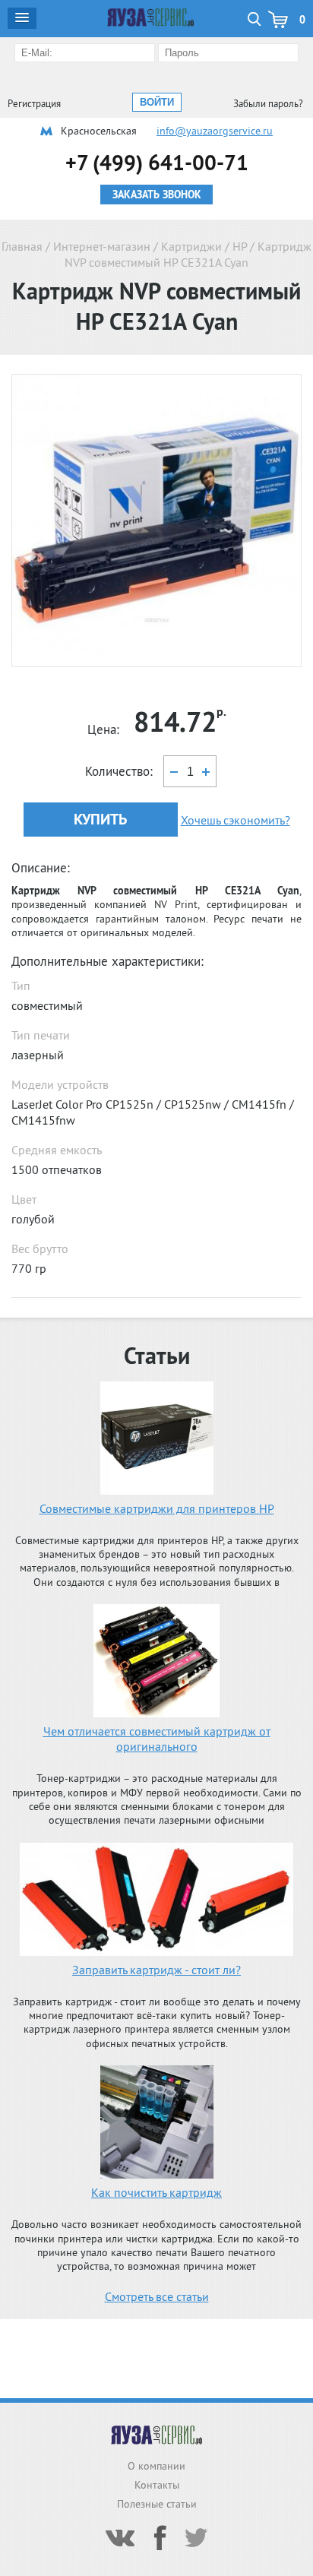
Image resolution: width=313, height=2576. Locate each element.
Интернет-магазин (102, 246)
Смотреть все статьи (157, 2296)
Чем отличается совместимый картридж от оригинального (157, 1739)
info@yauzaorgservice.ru (215, 131)
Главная (22, 246)
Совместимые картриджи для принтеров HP (157, 1508)
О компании (156, 2466)
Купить (100, 819)
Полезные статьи (157, 2504)
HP (240, 246)
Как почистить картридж (156, 2192)
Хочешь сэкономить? (236, 820)
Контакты (157, 2485)
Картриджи (191, 246)
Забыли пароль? (268, 104)
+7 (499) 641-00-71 (157, 162)
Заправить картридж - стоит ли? (156, 1970)
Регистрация (34, 104)
